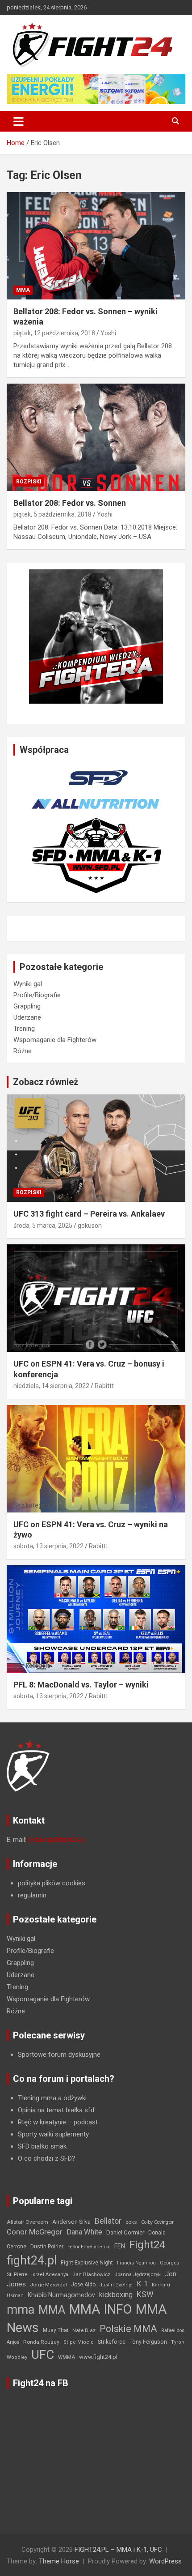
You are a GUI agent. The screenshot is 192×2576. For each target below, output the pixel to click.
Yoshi (108, 333)
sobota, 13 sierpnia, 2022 (48, 1546)
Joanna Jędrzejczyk (138, 2275)
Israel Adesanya (50, 2275)
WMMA (67, 2357)
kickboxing (116, 2295)
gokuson (90, 1226)
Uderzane (27, 1017)
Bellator (108, 2221)
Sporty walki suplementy (53, 2134)
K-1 (142, 2284)
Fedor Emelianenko (89, 2247)
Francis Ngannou (136, 2263)
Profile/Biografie (37, 995)
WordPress (165, 2561)
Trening (24, 1029)
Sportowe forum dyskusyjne (59, 2055)
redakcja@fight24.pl (57, 1840)
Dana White (84, 2232)
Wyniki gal (28, 984)
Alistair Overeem (27, 2222)
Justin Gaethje (116, 2285)
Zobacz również (46, 1082)
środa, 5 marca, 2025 (43, 1226)
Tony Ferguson (148, 2342)
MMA (23, 290)
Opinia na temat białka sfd (56, 2110)
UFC (43, 2355)
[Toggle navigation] (19, 121)
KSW (145, 2294)
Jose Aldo (83, 2285)
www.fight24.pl (98, 2357)
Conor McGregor (35, 2232)
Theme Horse (59, 2561)
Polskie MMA (128, 2329)
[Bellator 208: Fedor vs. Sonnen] (96, 437)
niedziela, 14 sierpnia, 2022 (51, 1386)
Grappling (27, 1006)
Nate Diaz (84, 2330)
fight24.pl (32, 2260)
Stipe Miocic (79, 2342)
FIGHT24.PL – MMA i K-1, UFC (118, 2550)
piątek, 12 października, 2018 (54, 333)
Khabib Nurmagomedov (61, 2295)
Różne (23, 1051)
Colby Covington (158, 2222)
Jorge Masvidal (48, 2285)
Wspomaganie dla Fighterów (55, 1040)
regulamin (32, 1895)
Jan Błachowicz (91, 2274)
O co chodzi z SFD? (47, 2158)
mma (21, 2310)
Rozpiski (29, 482)
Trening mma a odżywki (52, 2098)
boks (131, 2222)
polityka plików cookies (52, 1883)
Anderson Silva (71, 2222)
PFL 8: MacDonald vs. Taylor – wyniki (81, 1685)
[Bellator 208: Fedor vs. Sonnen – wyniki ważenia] (96, 246)
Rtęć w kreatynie (42, 2122)
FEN (120, 2246)
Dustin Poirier (47, 2247)
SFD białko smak (42, 2146)
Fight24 (147, 2245)
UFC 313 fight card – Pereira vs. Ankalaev (89, 1214)
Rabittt (104, 1386)
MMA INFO (100, 2309)
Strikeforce (112, 2342)
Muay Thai (56, 2330)
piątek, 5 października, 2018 (52, 514)
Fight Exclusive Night (87, 2263)
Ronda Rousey (41, 2342)
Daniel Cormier (125, 2232)
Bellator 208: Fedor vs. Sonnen (70, 503)
